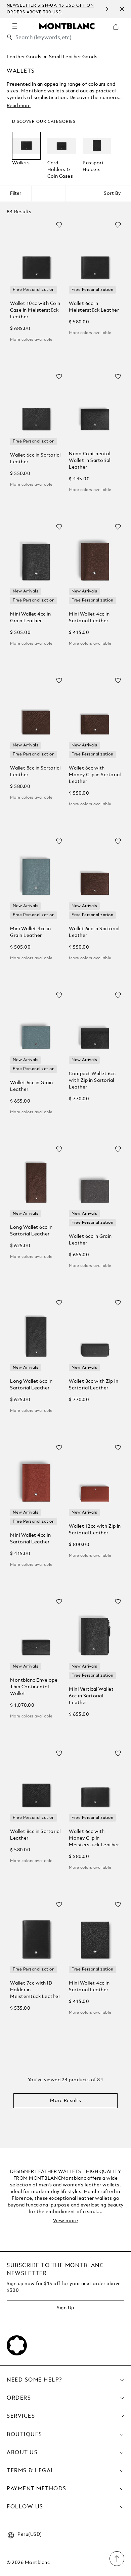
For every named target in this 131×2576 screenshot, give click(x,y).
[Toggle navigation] (15, 26)
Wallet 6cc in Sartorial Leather (35, 459)
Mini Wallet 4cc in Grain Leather (30, 618)
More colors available (31, 340)
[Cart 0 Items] (119, 32)
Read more (19, 106)
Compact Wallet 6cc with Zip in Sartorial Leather (92, 1080)
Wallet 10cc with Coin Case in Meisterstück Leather (35, 310)
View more (66, 2221)
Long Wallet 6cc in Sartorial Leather (31, 1231)
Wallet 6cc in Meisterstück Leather (94, 307)
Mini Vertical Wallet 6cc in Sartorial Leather (91, 1696)
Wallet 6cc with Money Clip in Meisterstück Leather (94, 1838)
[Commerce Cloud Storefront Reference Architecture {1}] (67, 26)
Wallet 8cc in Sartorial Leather (35, 772)
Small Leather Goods (73, 57)
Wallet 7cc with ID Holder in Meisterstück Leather (35, 1990)
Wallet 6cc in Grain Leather (32, 1086)
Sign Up (65, 2308)
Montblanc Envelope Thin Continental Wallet (34, 1687)
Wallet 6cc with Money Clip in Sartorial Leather (95, 775)
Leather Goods (24, 57)
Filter (16, 193)
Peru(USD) (30, 2534)
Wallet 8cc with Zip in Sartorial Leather (94, 1385)
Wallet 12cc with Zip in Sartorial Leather (95, 1530)
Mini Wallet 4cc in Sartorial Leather (89, 618)
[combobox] (65, 39)
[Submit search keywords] (10, 37)
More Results (65, 2101)
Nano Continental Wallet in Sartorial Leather (90, 461)
